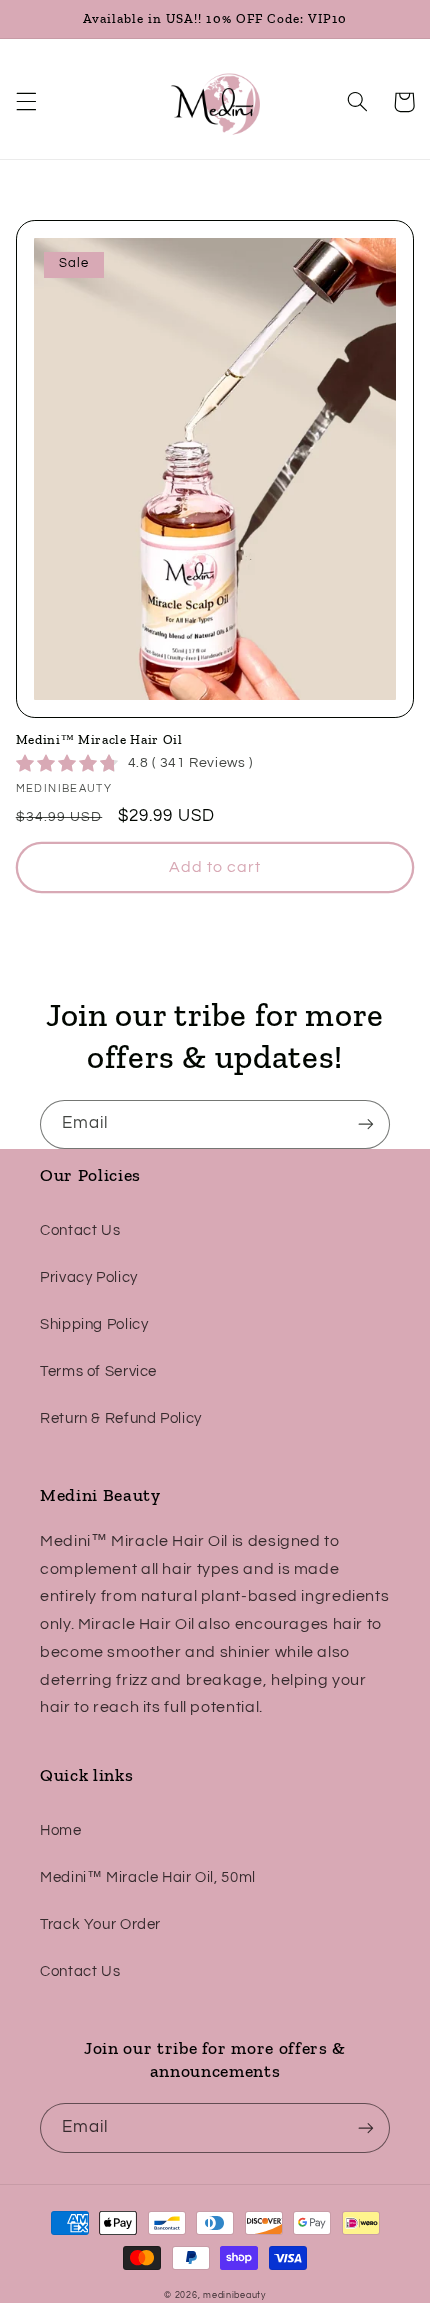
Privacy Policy (89, 1277)
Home (61, 1830)
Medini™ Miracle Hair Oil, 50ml (148, 1877)
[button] (26, 102)
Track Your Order (100, 1924)
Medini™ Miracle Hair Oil (99, 739)
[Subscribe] (366, 1124)
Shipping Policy (94, 1324)
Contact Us (80, 1230)
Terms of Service (98, 1371)
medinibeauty (234, 2295)
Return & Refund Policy (121, 1418)
